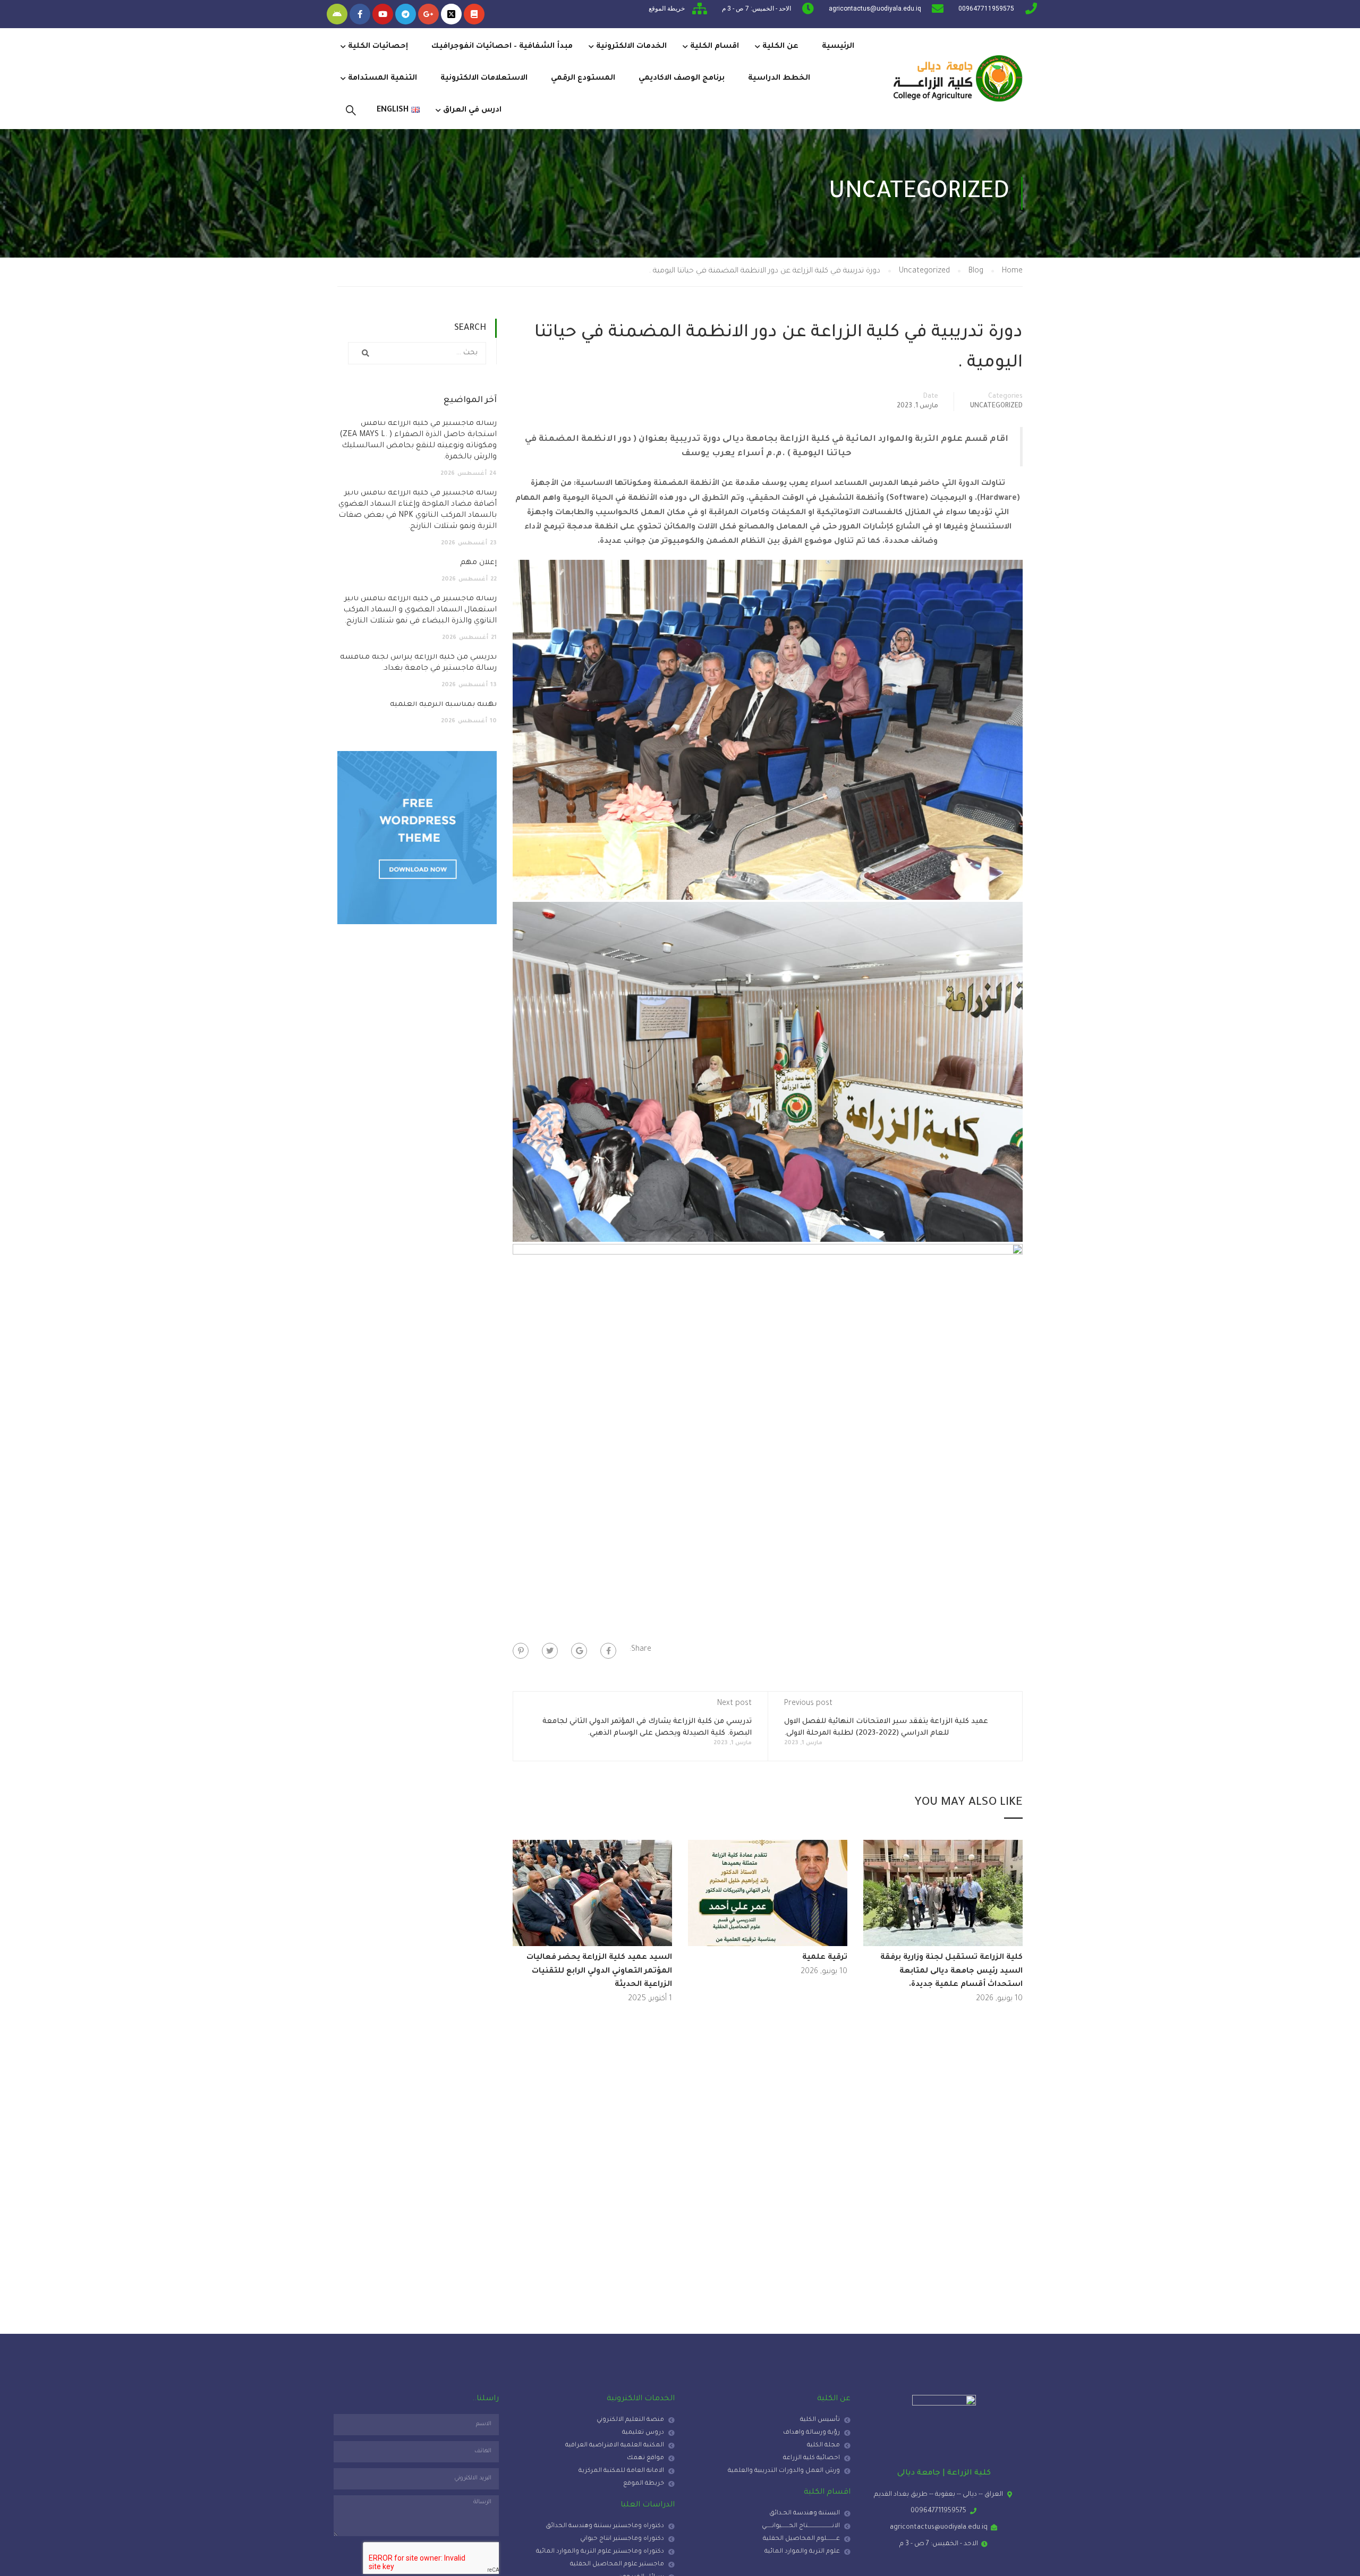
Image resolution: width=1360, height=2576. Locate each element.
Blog (976, 271)
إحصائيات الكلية (378, 47)
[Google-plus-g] (428, 14)
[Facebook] (608, 1651)
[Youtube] (383, 14)
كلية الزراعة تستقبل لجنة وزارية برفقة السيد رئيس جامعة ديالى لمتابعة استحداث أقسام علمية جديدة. (951, 1971)
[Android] (337, 14)
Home (1012, 271)
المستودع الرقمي (583, 79)
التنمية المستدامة (382, 79)
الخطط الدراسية (779, 79)
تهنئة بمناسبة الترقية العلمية (443, 705)
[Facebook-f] (360, 14)
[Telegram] (406, 14)
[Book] (474, 14)
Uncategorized (924, 271)
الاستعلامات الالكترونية (484, 79)
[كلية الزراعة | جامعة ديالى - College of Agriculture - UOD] (956, 79)
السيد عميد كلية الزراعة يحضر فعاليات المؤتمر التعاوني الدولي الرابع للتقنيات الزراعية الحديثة (599, 1971)
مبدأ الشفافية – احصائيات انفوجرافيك (502, 47)
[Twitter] (550, 1651)
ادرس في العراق (472, 110)
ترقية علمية (825, 1958)
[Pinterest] (521, 1651)
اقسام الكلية (715, 47)
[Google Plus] (579, 1651)
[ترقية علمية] (768, 1894)
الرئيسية (838, 47)
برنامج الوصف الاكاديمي (682, 79)
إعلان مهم (478, 563)
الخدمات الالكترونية (631, 47)
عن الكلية (780, 47)
